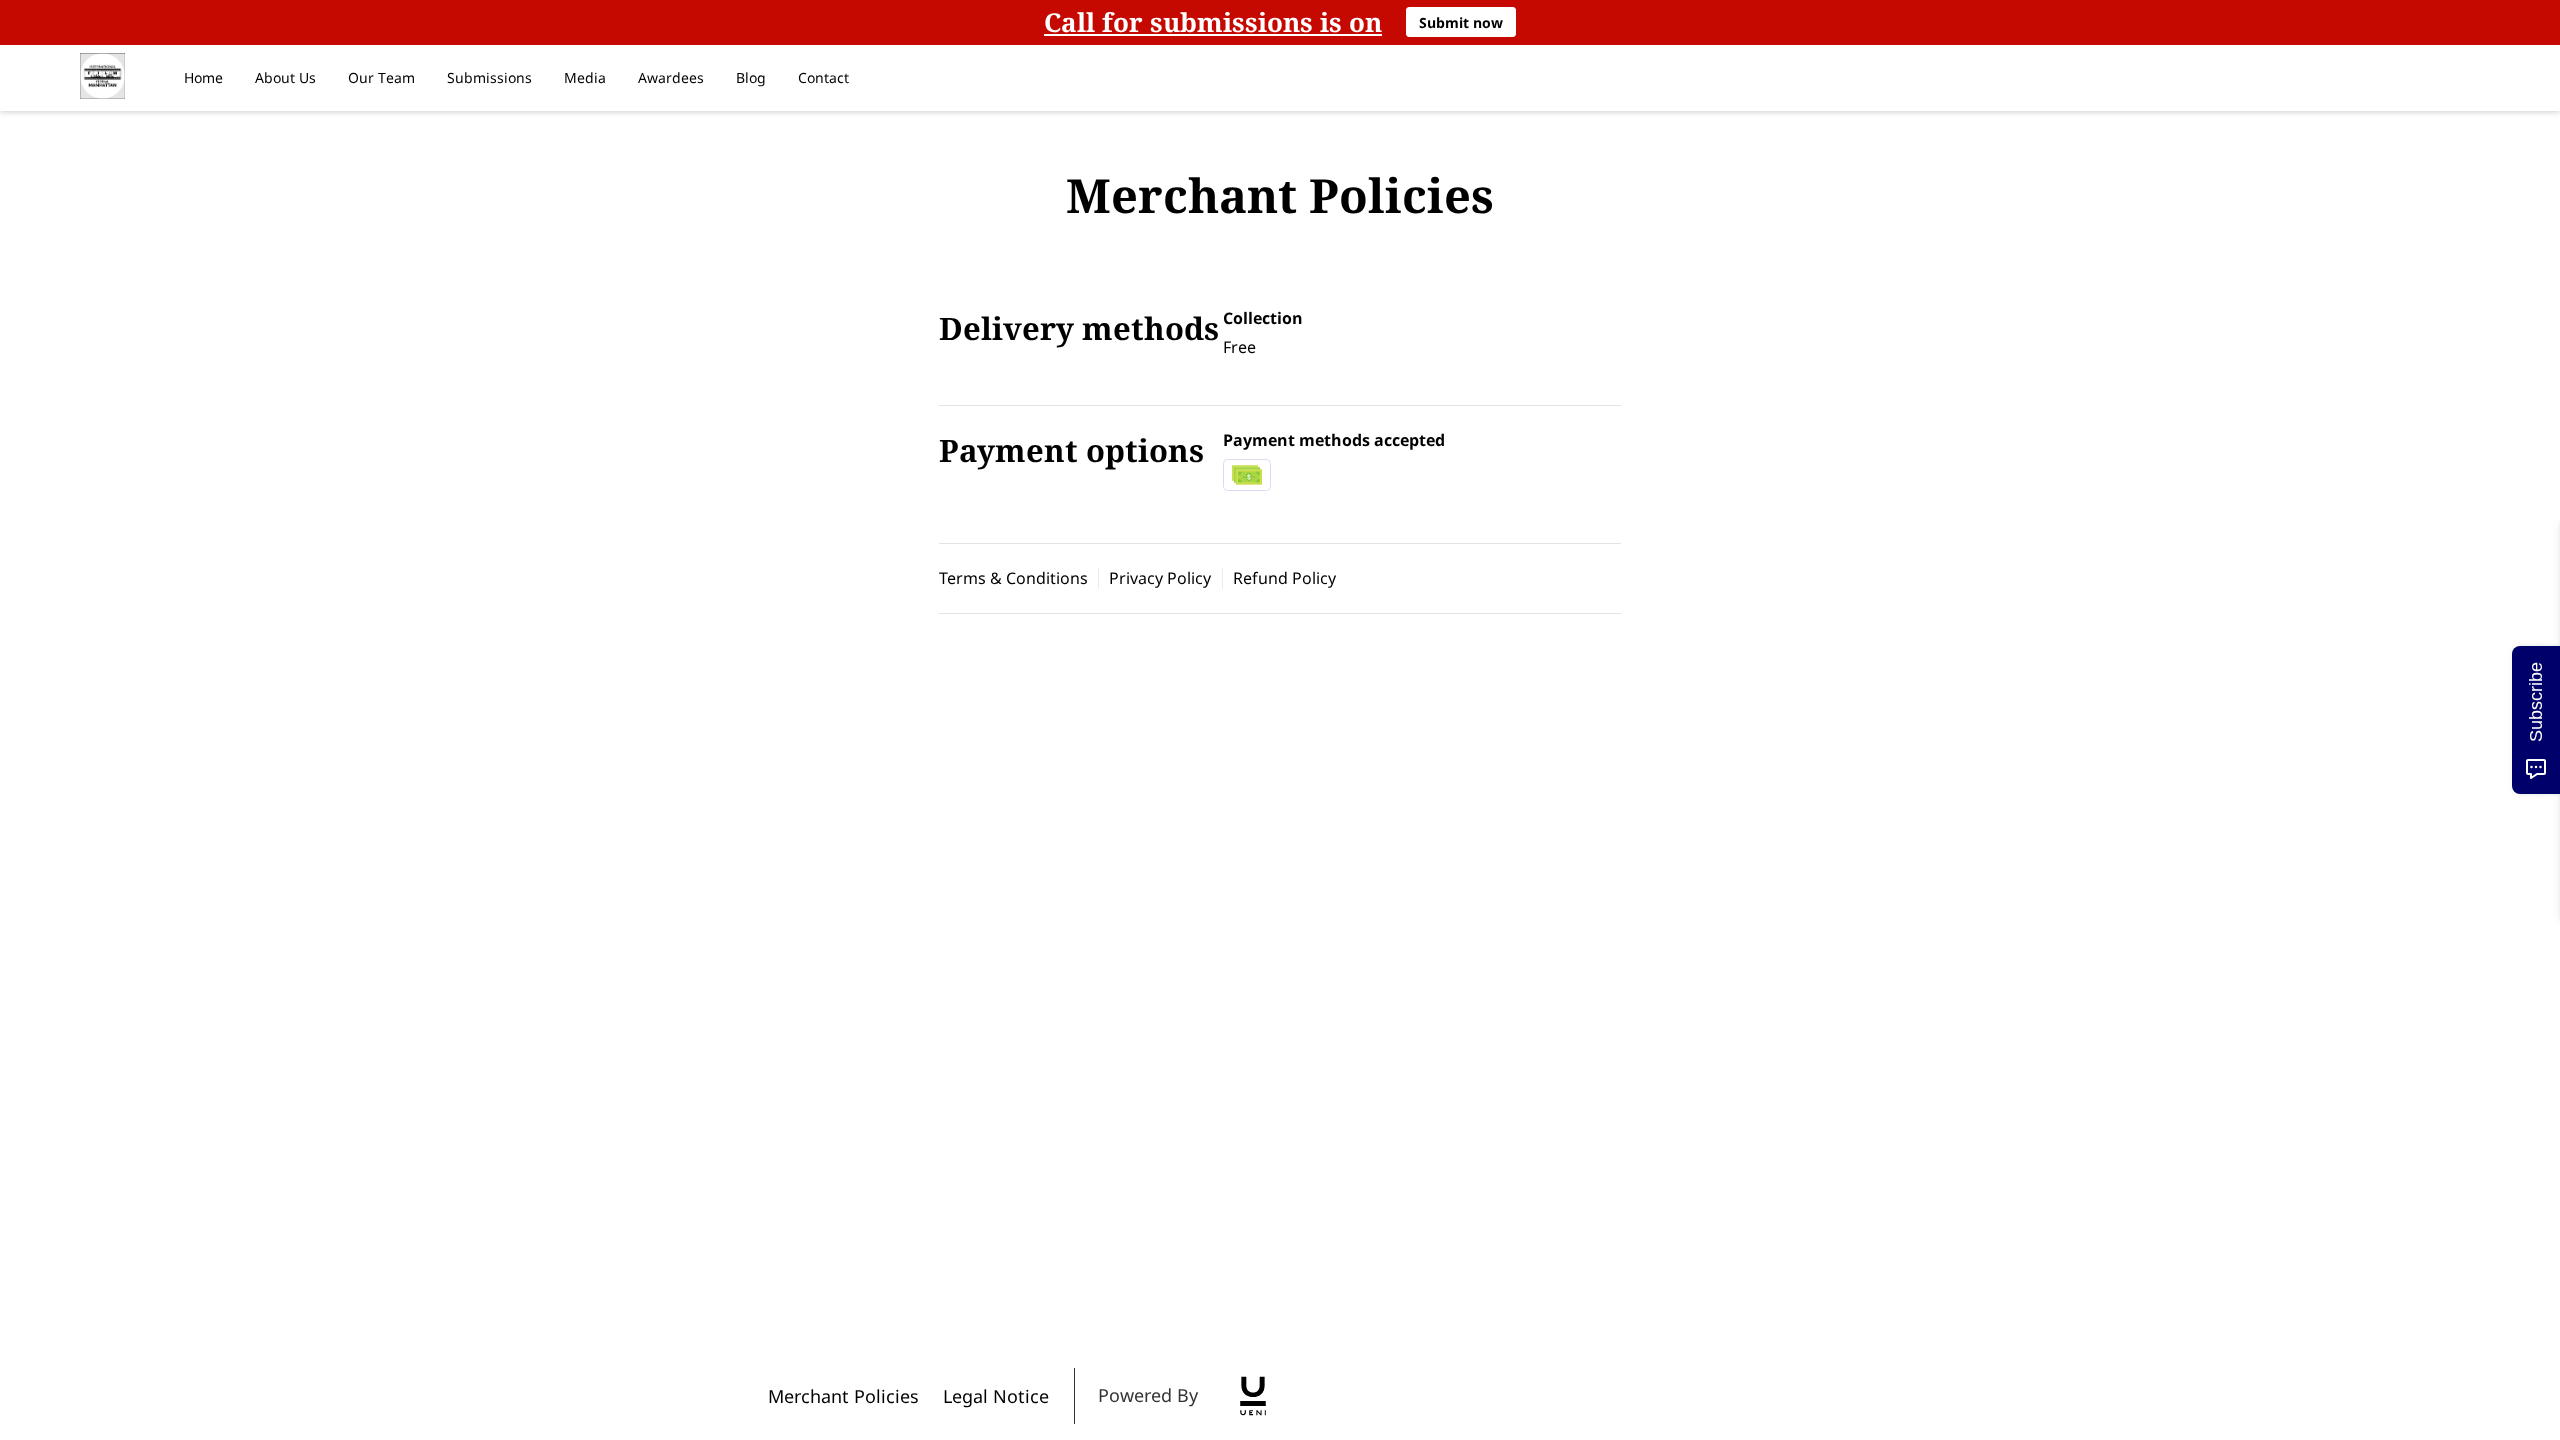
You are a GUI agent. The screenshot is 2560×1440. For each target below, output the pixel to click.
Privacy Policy (1160, 578)
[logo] (1253, 1396)
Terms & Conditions (1013, 578)
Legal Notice (996, 1396)
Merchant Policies (843, 1396)
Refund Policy (1284, 578)
